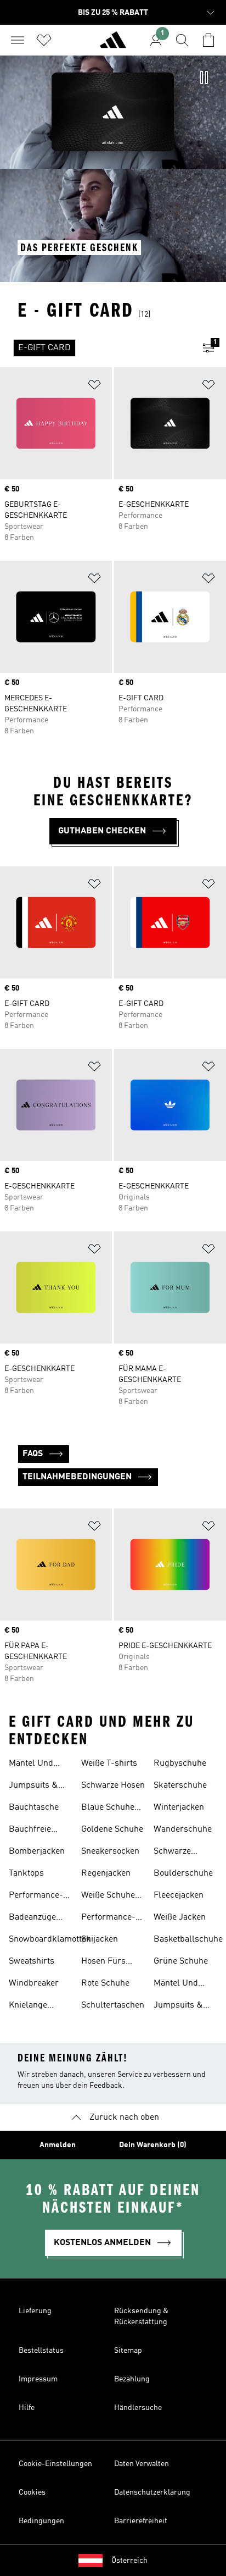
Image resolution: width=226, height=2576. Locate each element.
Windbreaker (34, 1983)
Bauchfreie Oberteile (30, 1831)
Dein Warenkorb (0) (153, 2145)
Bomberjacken (37, 1851)
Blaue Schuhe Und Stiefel (108, 1809)
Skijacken (100, 1939)
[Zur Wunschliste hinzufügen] (94, 387)
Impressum (38, 2379)
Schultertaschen (113, 2005)
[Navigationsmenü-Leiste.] (18, 40)
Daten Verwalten (142, 2464)
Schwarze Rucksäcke (175, 1853)
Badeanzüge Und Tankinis (34, 1919)
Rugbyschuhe (180, 1764)
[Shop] (113, 45)
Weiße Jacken (180, 1917)
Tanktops (26, 1873)
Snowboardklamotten (50, 1939)
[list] (95, 348)
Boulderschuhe (183, 1873)
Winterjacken (179, 1807)
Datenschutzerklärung (152, 2492)
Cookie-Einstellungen (55, 2464)
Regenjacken (106, 1873)
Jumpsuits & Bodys (33, 1787)
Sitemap (128, 2351)
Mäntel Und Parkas (31, 1765)
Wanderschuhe (183, 1829)
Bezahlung (132, 2379)
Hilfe (27, 2408)
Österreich (129, 2561)
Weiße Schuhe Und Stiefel (108, 1897)
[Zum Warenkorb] (208, 40)
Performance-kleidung (108, 1919)
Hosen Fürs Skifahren (103, 1963)
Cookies (32, 2492)
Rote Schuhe (105, 1983)
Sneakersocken (110, 1851)
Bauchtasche (34, 1807)
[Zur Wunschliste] (44, 40)
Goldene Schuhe (112, 1829)
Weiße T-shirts (109, 1764)
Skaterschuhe (180, 1785)
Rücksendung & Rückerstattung (141, 2317)
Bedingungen (41, 2521)
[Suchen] (182, 40)
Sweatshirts (32, 1961)
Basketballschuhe (188, 1939)
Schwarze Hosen (113, 1785)
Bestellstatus (41, 2351)
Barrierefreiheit (141, 2521)
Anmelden (58, 2145)
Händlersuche (138, 2408)
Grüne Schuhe (181, 1961)
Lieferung (35, 2311)
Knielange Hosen (28, 2006)
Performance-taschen (36, 1897)
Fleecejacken (179, 1895)
